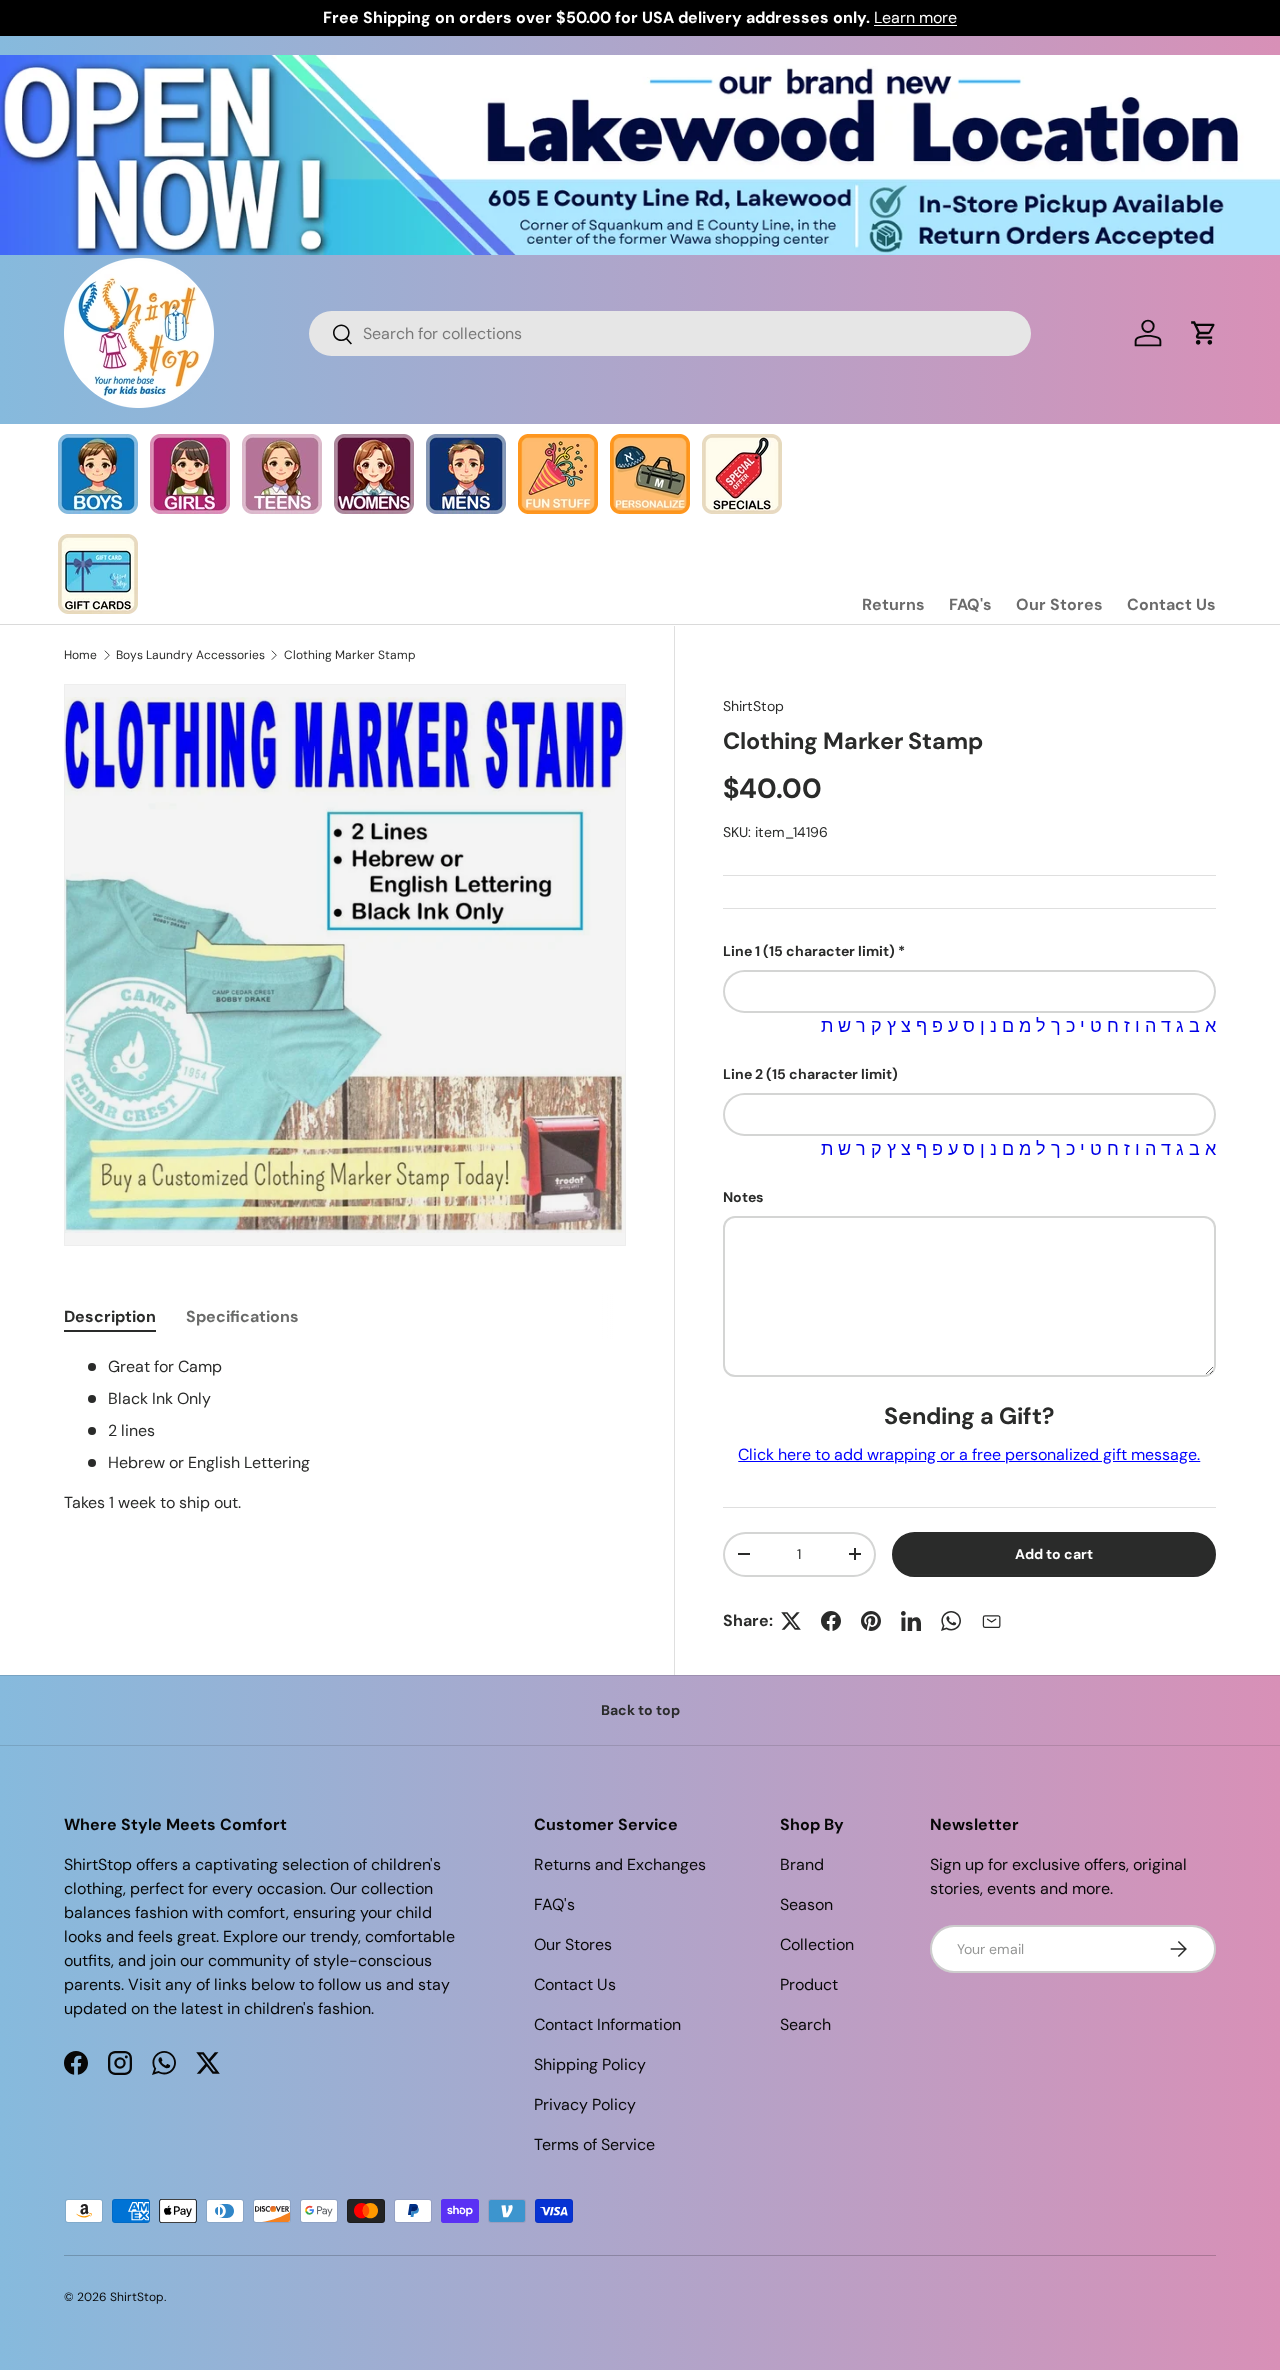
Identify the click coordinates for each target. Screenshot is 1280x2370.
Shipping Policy (590, 2064)
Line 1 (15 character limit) (809, 951)
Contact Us (1171, 604)
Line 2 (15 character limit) (810, 1074)
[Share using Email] (991, 1621)
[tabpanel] (345, 1435)
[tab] (110, 1316)
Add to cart (1054, 1554)
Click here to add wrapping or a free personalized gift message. (969, 1454)
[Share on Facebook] (831, 1621)
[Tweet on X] (791, 1621)
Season (806, 1904)
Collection (817, 1944)
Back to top (640, 1710)
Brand (802, 1864)
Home (80, 655)
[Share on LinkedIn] (911, 1621)
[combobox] (670, 333)
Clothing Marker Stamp (350, 655)
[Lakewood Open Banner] (640, 66)
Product (809, 1984)
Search (805, 2024)
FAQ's (970, 604)
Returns (893, 604)
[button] (1204, 333)
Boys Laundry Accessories (190, 655)
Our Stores (1059, 604)
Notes (743, 1197)
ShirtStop (753, 706)
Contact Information (607, 2024)
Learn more (915, 17)
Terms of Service (594, 2144)
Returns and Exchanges (620, 1864)
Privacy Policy (585, 2104)
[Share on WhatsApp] (951, 1621)
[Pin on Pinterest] (871, 1621)
